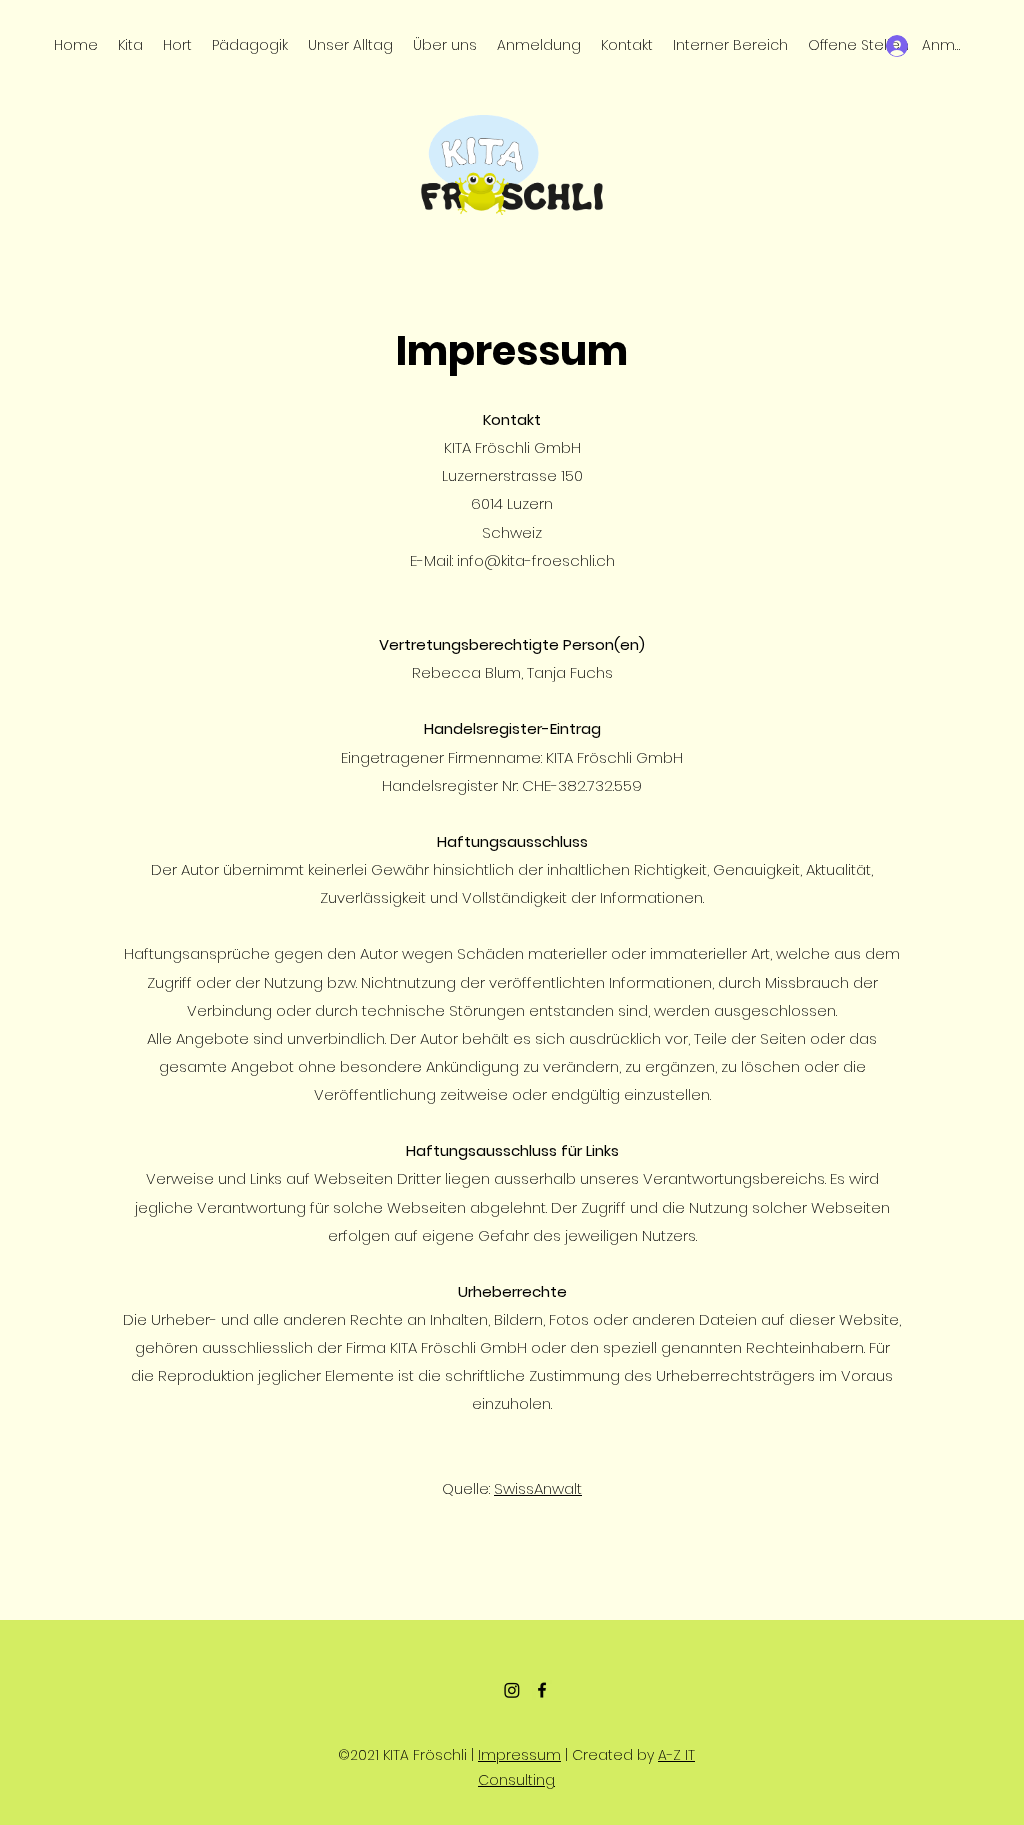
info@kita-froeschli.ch (536, 560)
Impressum (519, 1755)
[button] (445, 45)
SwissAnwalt (538, 1488)
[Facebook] (542, 1690)
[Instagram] (512, 1690)
